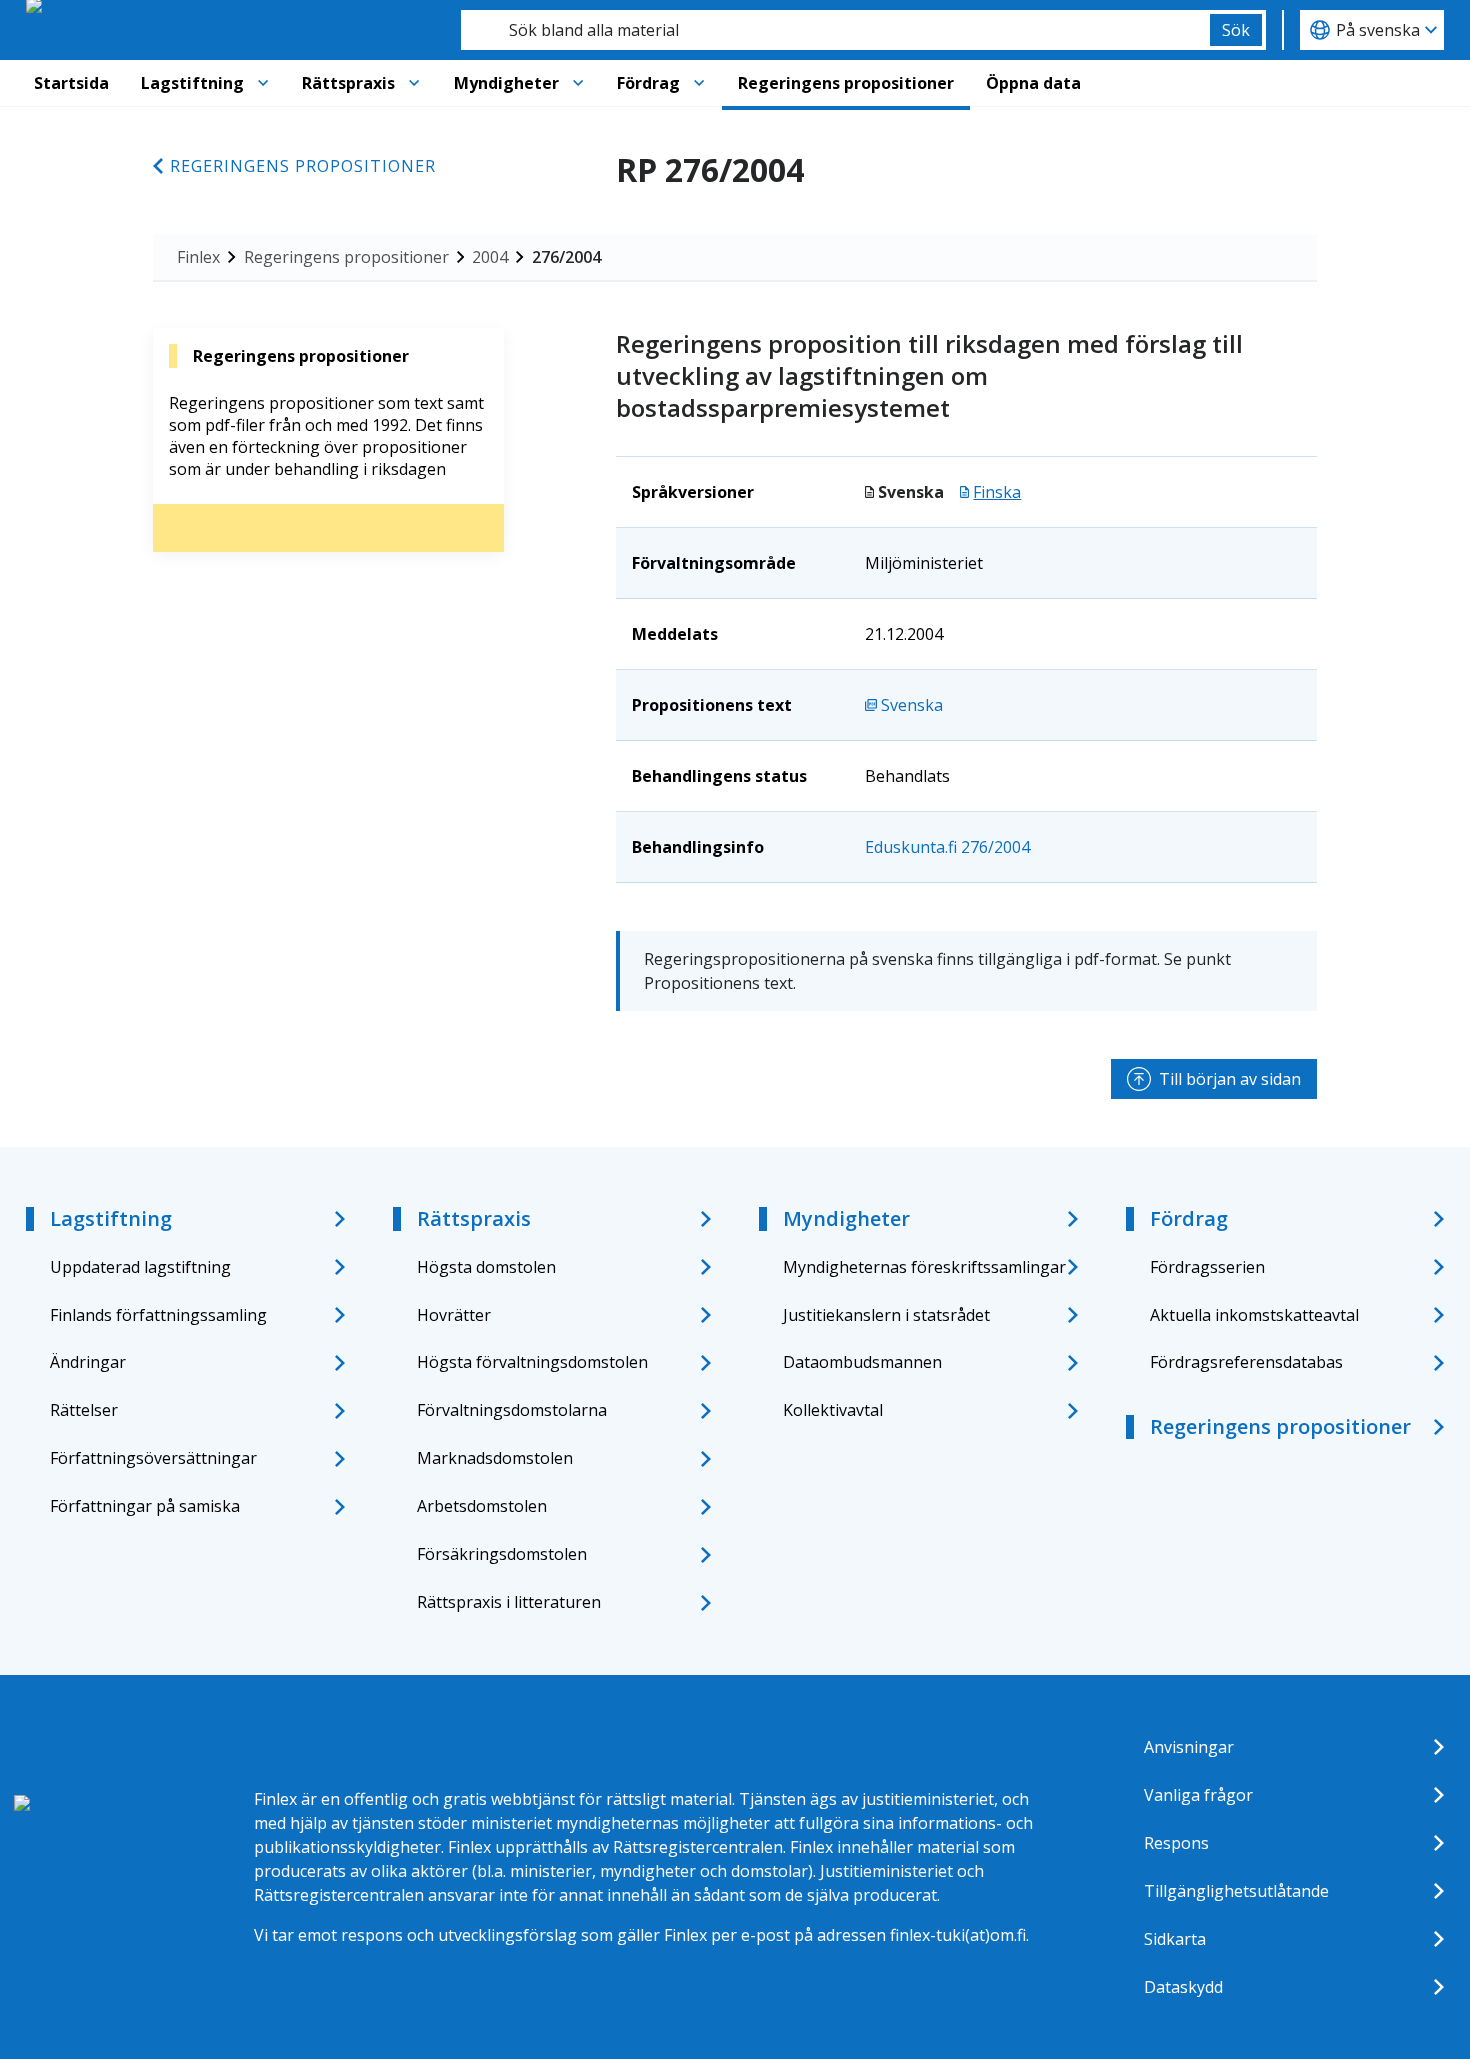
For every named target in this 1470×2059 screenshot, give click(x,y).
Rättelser (84, 1410)
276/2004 (566, 257)
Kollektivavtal (833, 1410)
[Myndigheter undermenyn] (578, 83)
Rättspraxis (348, 83)
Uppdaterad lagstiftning (140, 1267)
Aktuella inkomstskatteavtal (1254, 1315)
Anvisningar (1189, 1747)
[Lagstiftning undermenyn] (263, 83)
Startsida (71, 83)
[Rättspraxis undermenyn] (414, 83)
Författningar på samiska (145, 1506)
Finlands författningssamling (158, 1315)
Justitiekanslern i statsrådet (886, 1315)
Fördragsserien (1207, 1267)
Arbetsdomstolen (482, 1506)
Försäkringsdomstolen (502, 1554)
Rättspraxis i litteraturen (509, 1602)
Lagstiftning (192, 83)
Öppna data (1033, 83)
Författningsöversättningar (153, 1458)
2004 (490, 257)
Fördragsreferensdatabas (1246, 1362)
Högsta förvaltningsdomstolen (532, 1362)
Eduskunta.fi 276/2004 (947, 847)
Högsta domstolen (486, 1267)
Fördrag (648, 83)
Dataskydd (1183, 1987)
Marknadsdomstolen (495, 1458)
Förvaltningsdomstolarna (512, 1410)
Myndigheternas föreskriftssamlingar (924, 1267)
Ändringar (88, 1362)
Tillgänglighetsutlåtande (1236, 1891)
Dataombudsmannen (862, 1362)
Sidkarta (1175, 1939)
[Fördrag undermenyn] (699, 83)
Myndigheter (506, 83)
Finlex (198, 257)
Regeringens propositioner (846, 83)
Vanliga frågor (1198, 1795)
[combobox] (835, 30)
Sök (1236, 30)
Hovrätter (454, 1315)
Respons (1176, 1843)
